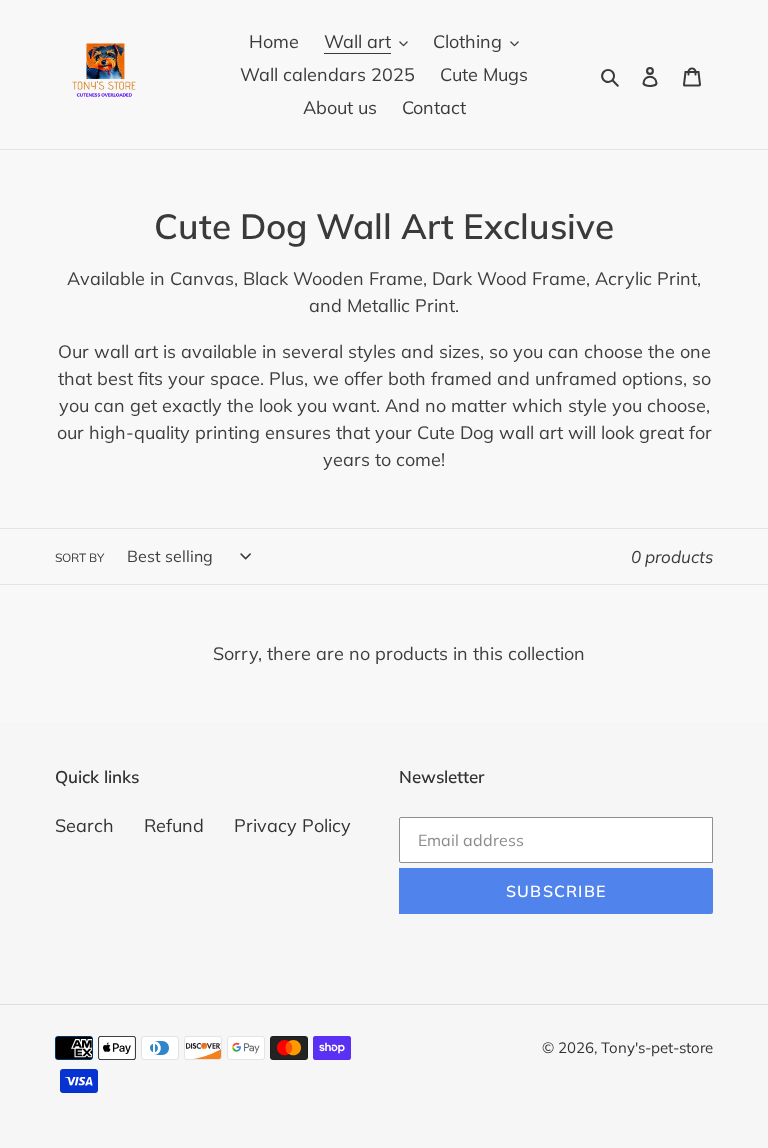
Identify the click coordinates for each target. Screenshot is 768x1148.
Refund (174, 825)
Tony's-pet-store (657, 1047)
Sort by (79, 557)
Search (84, 825)
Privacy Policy (292, 825)
